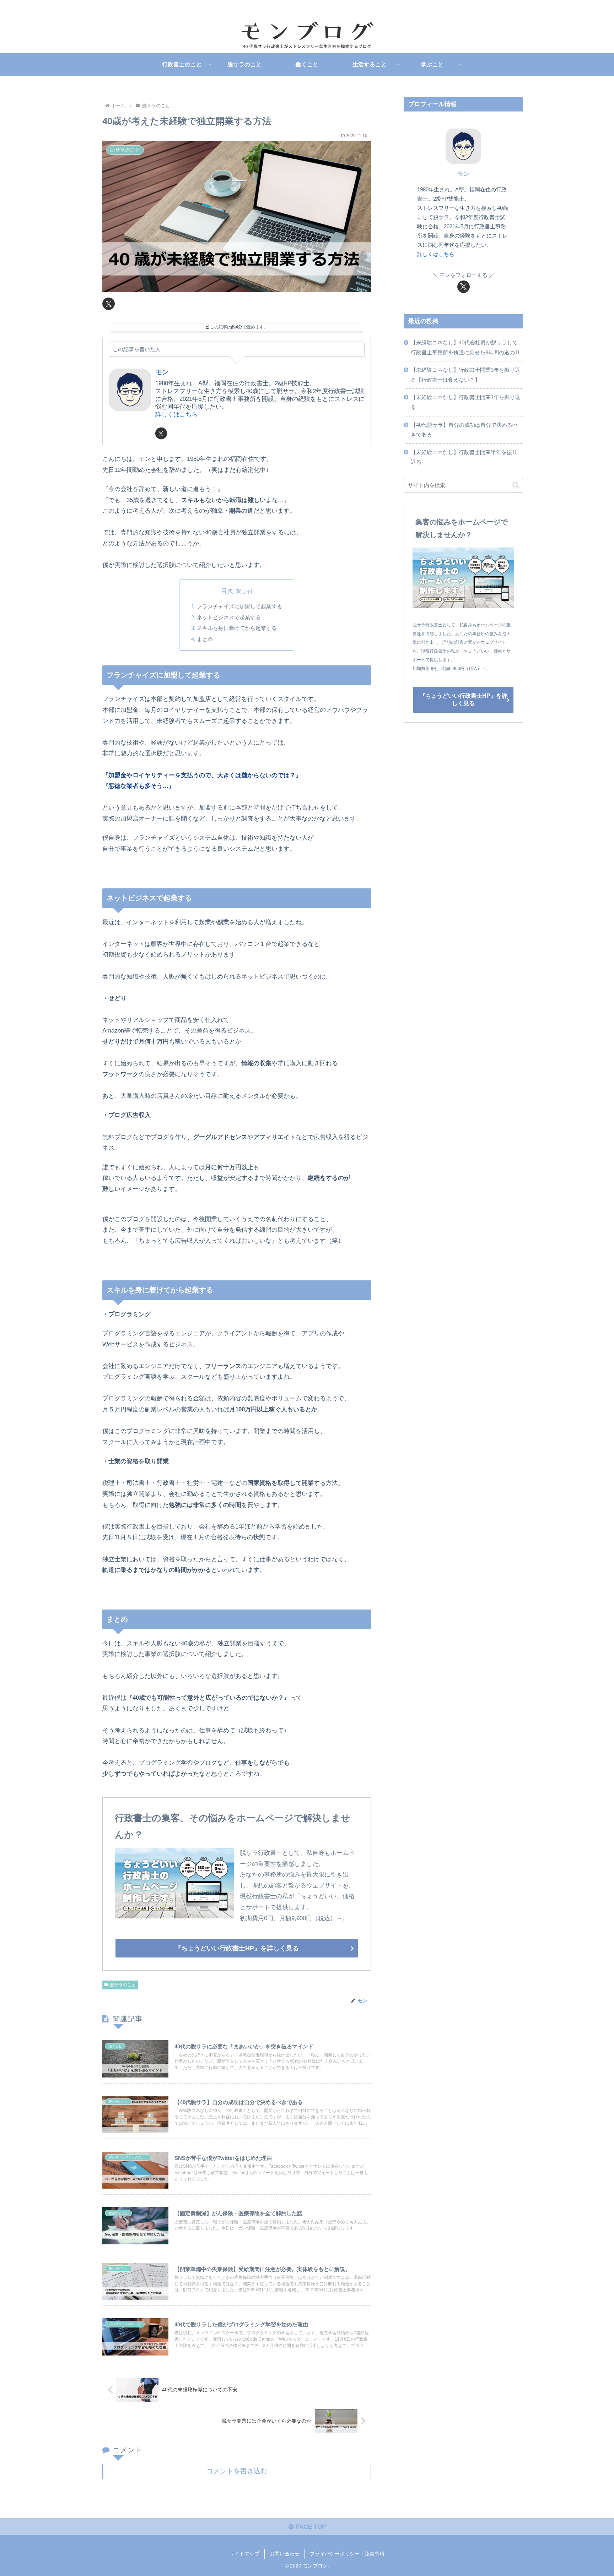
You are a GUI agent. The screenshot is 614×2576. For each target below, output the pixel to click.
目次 (227, 591)
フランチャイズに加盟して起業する (239, 606)
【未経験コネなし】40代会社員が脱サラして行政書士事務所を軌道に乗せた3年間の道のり (465, 347)
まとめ (205, 639)
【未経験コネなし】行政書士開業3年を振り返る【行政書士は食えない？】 (465, 375)
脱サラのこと (123, 1985)
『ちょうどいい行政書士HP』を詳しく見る (237, 1948)
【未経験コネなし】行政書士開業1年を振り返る (465, 402)
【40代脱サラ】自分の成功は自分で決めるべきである (464, 430)
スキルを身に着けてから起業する (237, 628)
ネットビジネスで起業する (229, 617)
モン (162, 372)
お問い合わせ (285, 2554)
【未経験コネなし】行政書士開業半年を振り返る (464, 457)
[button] (516, 485)
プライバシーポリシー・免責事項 (347, 2554)
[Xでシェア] (109, 304)
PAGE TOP (310, 2527)
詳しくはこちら (176, 415)
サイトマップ (244, 2554)
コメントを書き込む (237, 2471)
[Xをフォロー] (161, 433)
